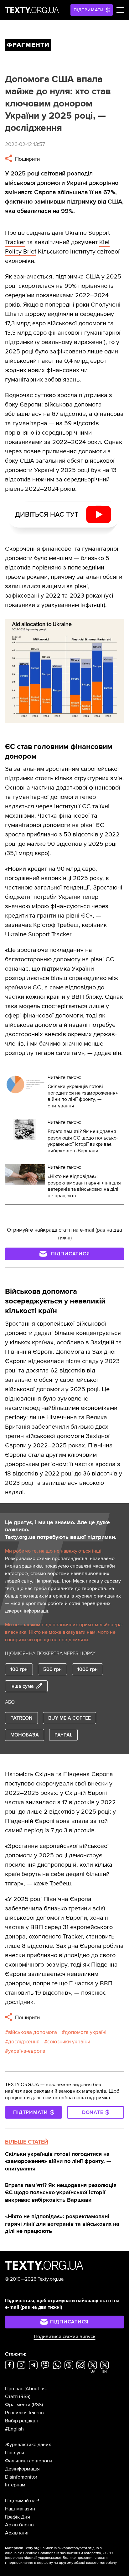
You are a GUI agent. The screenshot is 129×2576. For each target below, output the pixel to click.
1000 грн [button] (88, 1669)
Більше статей (27, 2142)
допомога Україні (86, 2032)
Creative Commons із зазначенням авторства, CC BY (68, 2553)
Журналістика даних (28, 2445)
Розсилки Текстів (24, 2413)
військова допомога (33, 2032)
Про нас (14, 2389)
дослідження (24, 2042)
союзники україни (69, 2042)
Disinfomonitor (21, 2477)
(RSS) (25, 2396)
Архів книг (17, 2533)
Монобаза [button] (25, 1735)
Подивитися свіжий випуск (65, 2337)
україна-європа (27, 2051)
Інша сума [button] (22, 1686)
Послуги (15, 2453)
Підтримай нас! (22, 2501)
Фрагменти (18, 2405)
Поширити (27, 159)
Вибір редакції (21, 2421)
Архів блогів (19, 2525)
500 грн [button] (52, 1669)
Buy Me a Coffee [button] (70, 1718)
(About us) (36, 2389)
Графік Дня (18, 2517)
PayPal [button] (63, 1735)
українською (49, 2558)
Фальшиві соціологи (28, 2461)
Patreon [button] (21, 1718)
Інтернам (15, 2485)
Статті (11, 2396)
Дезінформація (22, 2469)
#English (14, 2429)
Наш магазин (20, 2509)
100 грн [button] (19, 1669)
